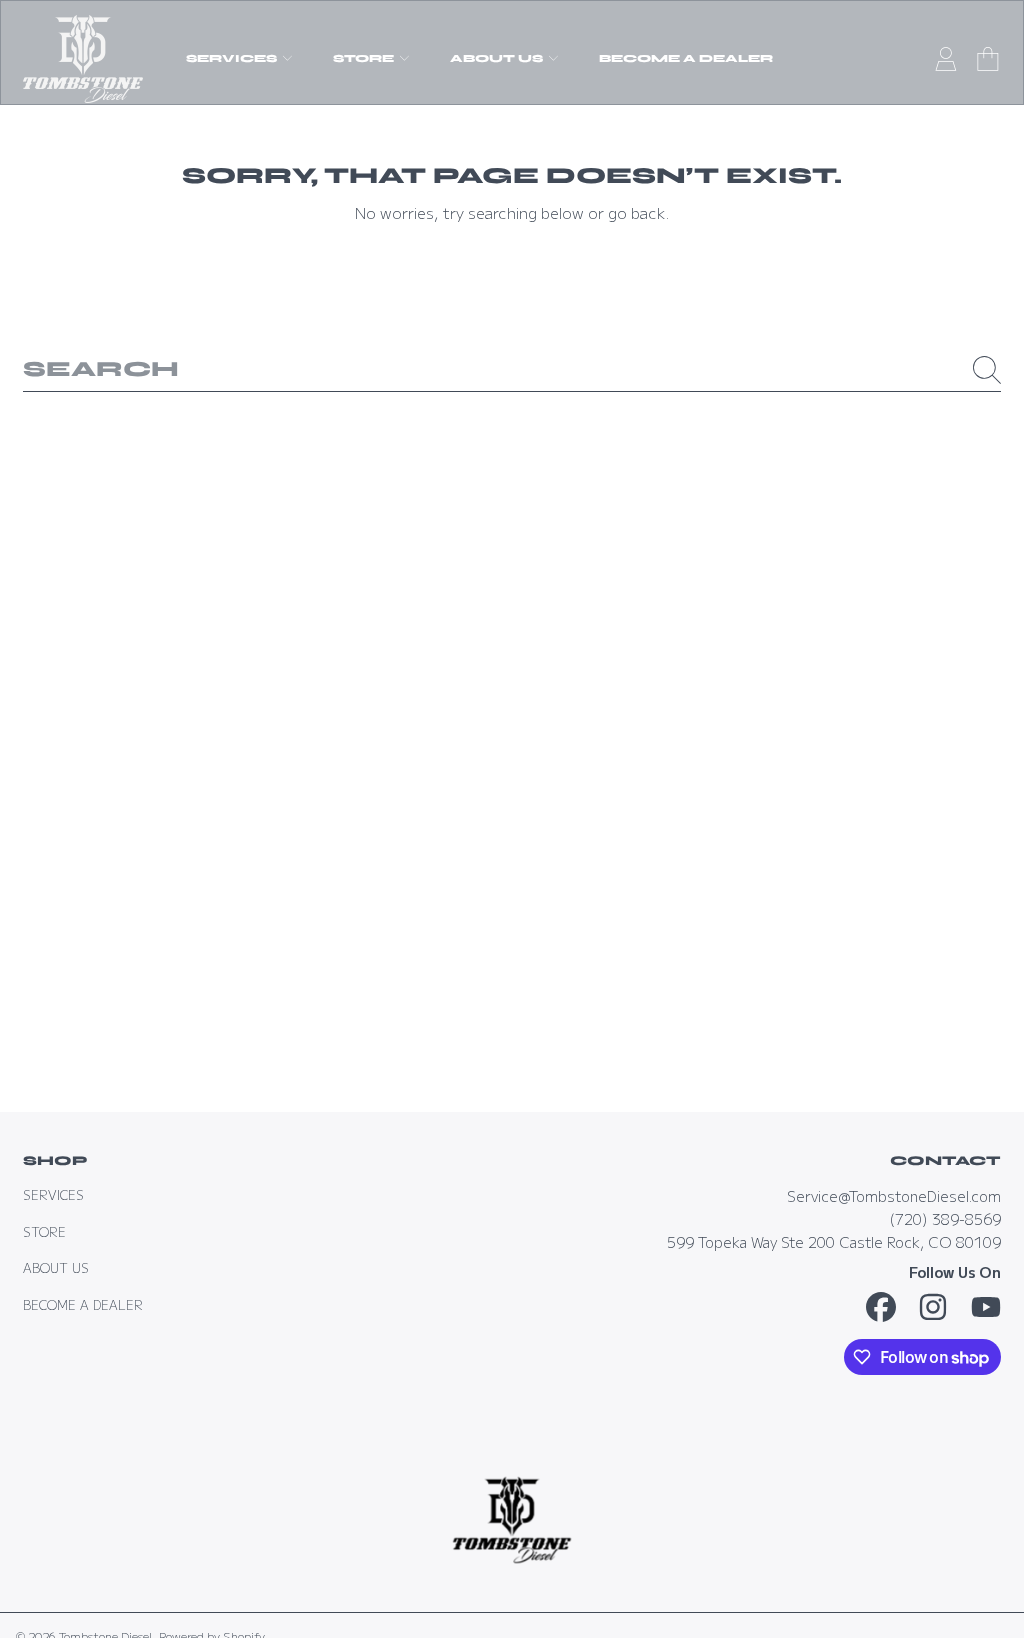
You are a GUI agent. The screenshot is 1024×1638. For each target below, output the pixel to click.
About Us (56, 1268)
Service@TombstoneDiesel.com (894, 1195)
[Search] (987, 370)
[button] (988, 59)
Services (53, 1195)
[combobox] (512, 370)
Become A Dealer (83, 1305)
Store (44, 1232)
